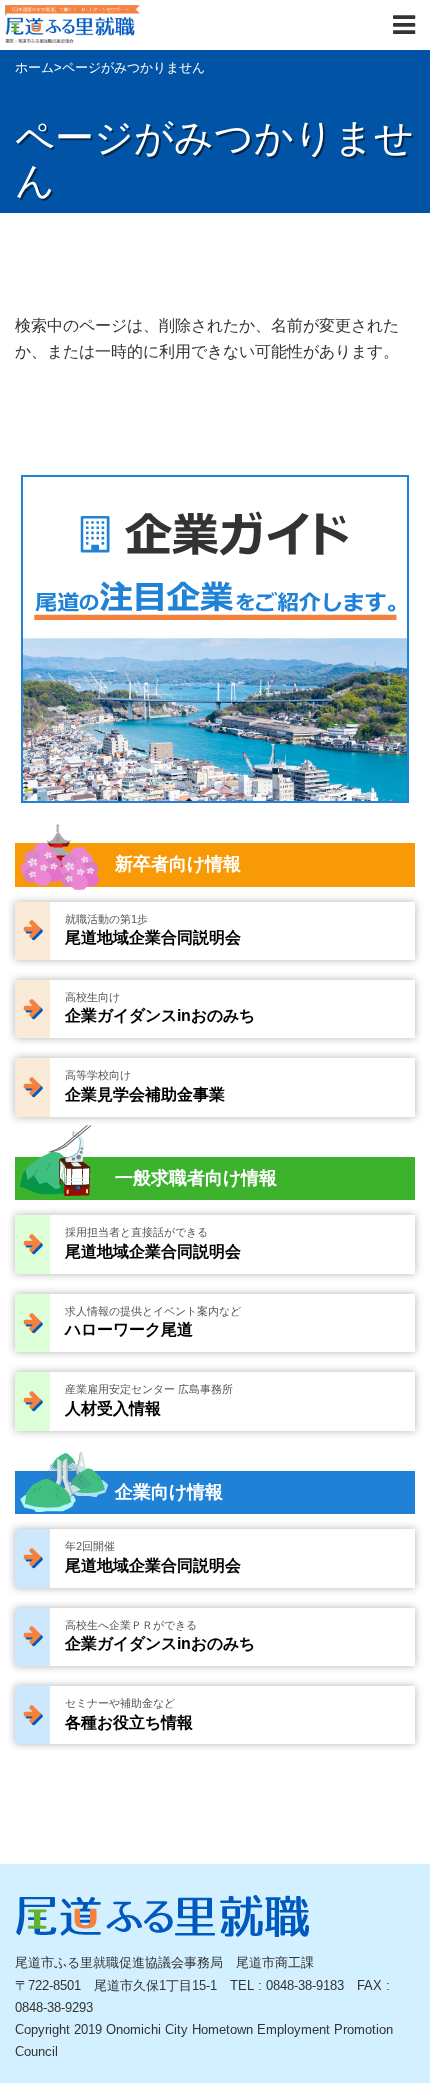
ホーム (34, 67)
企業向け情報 (169, 1492)
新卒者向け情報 (178, 864)
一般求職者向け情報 (196, 1178)
